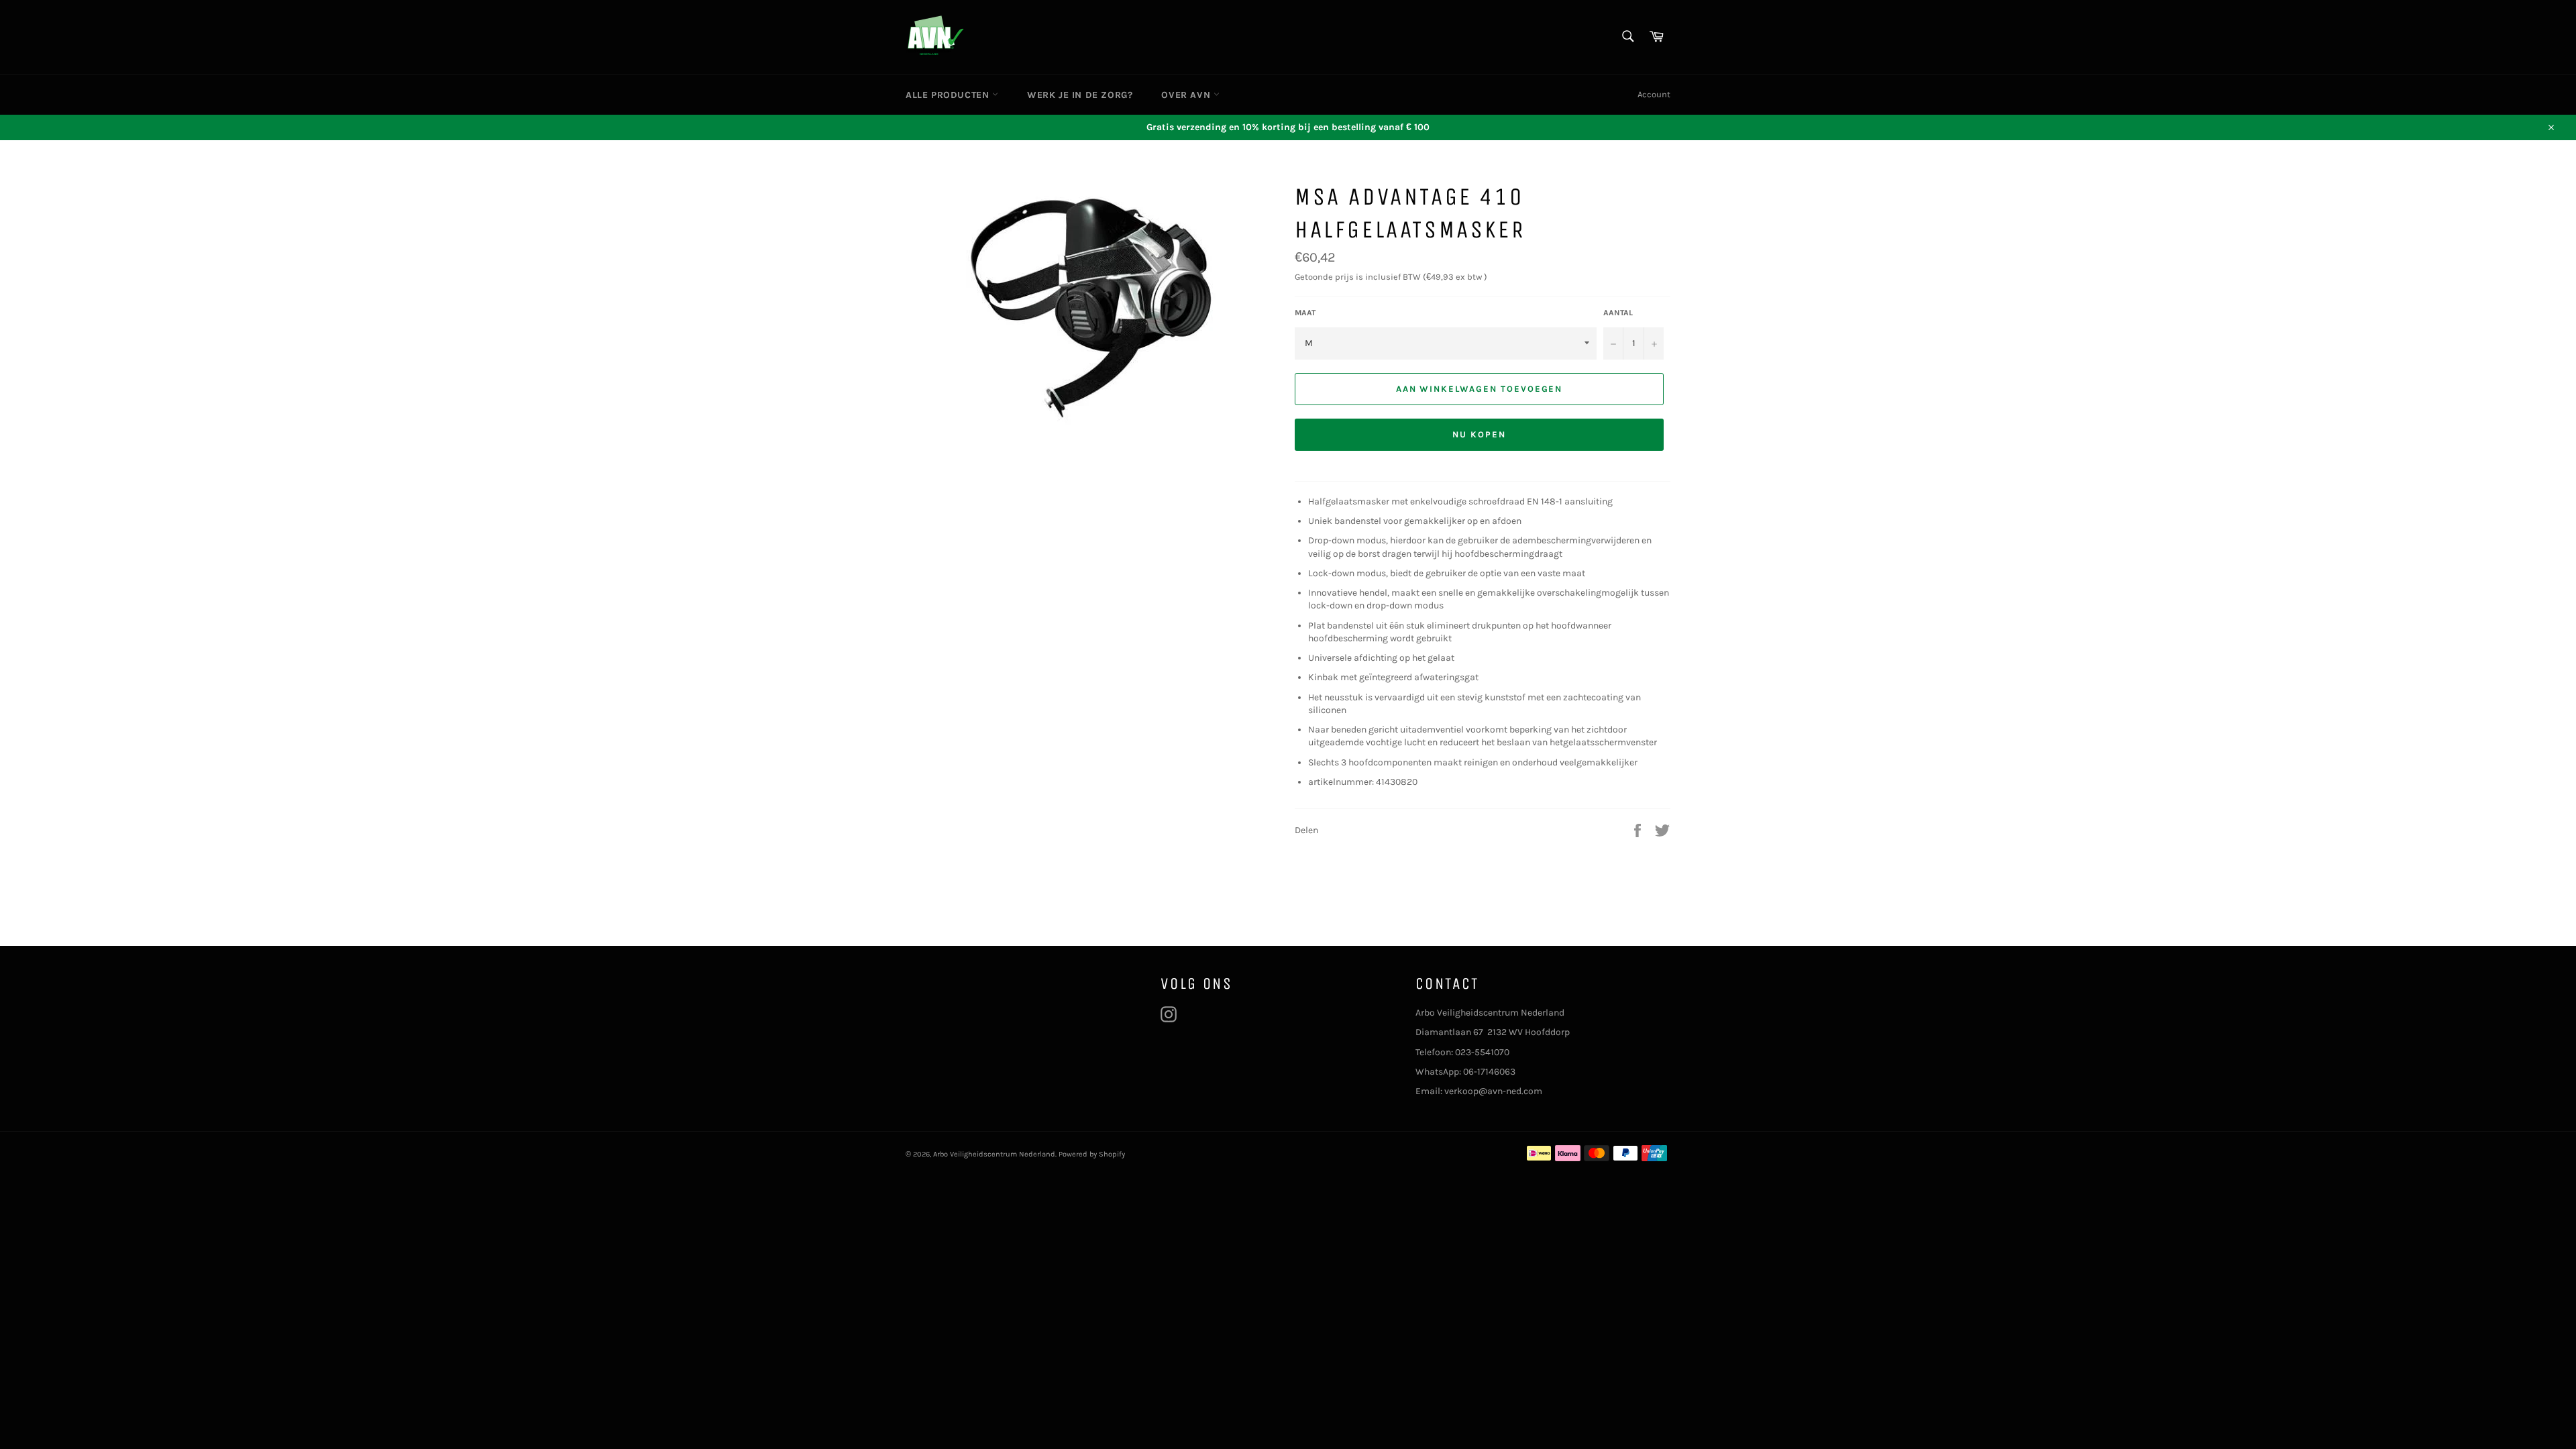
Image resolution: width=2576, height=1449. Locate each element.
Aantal (1618, 313)
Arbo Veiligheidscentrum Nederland (994, 1154)
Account (1654, 94)
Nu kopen (1479, 434)
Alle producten (949, 95)
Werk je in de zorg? (1080, 95)
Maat (1305, 313)
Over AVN (1187, 95)
